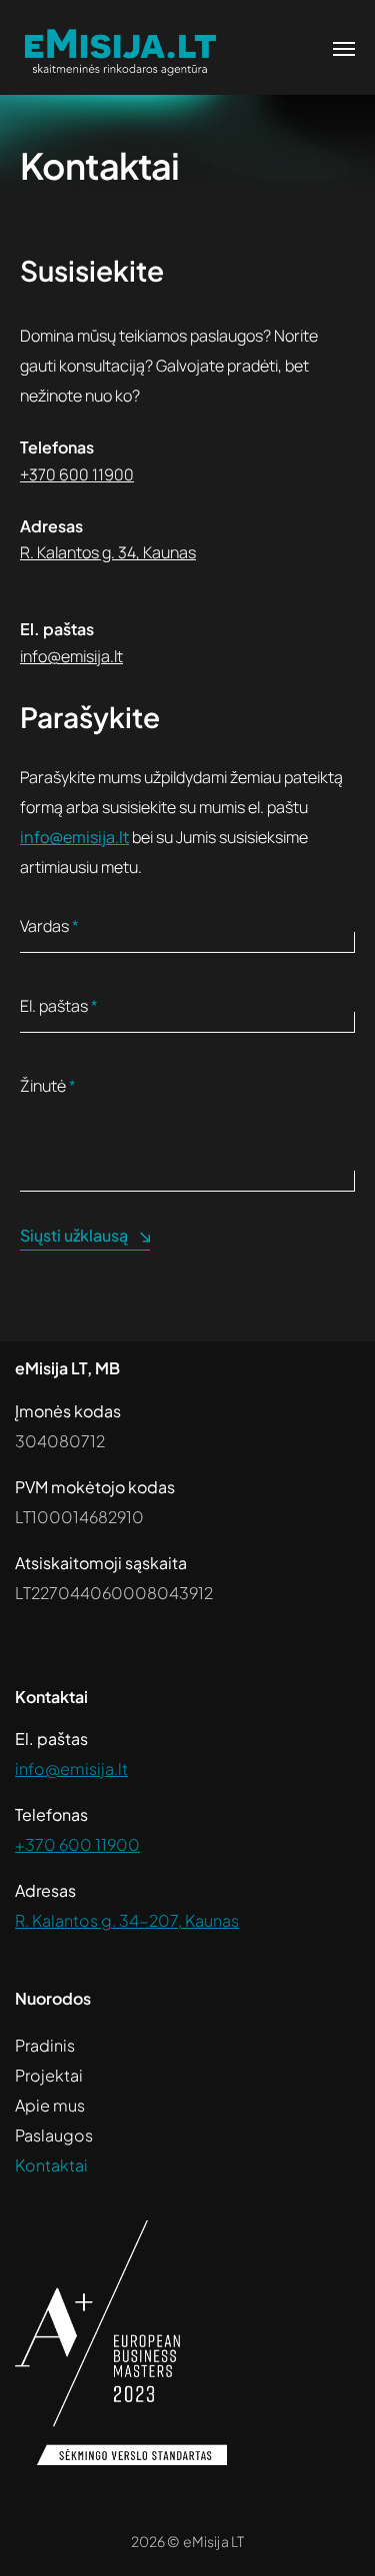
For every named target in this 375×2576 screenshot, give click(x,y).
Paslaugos (54, 2135)
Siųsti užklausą (74, 1235)
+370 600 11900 (77, 474)
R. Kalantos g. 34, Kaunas (108, 552)
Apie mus (50, 2105)
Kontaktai (51, 2165)
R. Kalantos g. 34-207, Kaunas (127, 1920)
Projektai (49, 2075)
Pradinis (45, 2045)
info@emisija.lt (71, 656)
